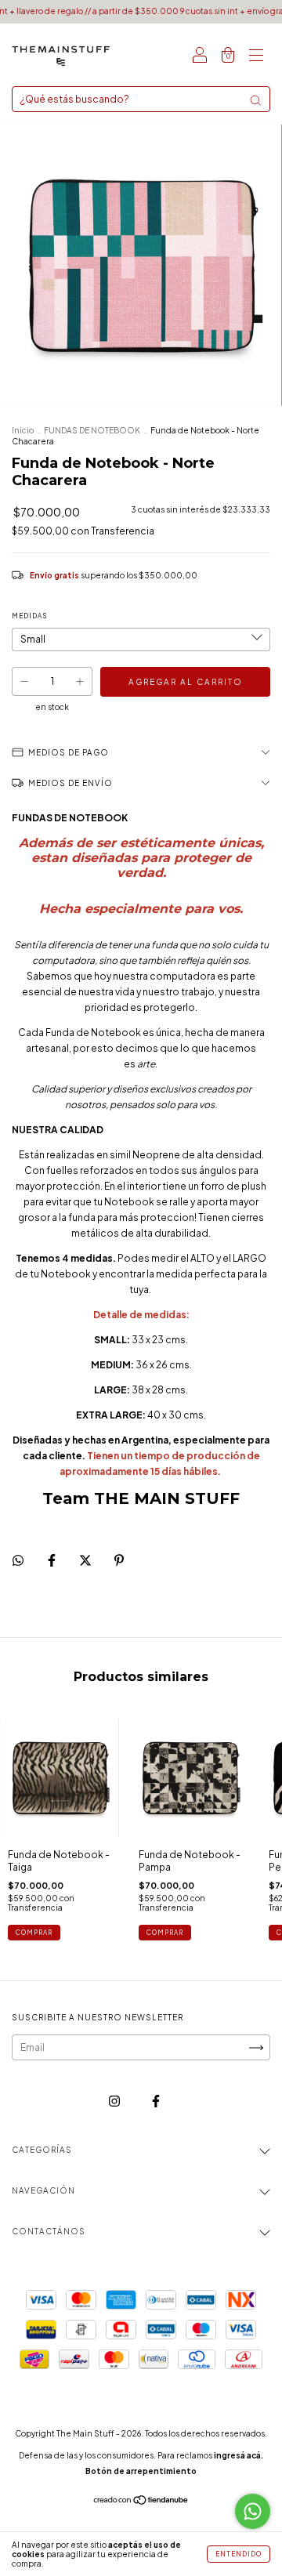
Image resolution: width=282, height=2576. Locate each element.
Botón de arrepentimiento (141, 2471)
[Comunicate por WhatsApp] (253, 2511)
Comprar (34, 1933)
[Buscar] (255, 100)
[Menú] (256, 57)
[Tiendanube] (141, 2502)
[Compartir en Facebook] (52, 1560)
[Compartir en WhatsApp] (18, 1560)
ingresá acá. (239, 2455)
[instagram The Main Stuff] (115, 2101)
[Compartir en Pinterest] (119, 1560)
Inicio (23, 430)
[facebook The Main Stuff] (156, 2101)
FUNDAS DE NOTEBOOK (92, 430)
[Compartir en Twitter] (86, 1560)
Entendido (239, 2554)
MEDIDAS (29, 616)
